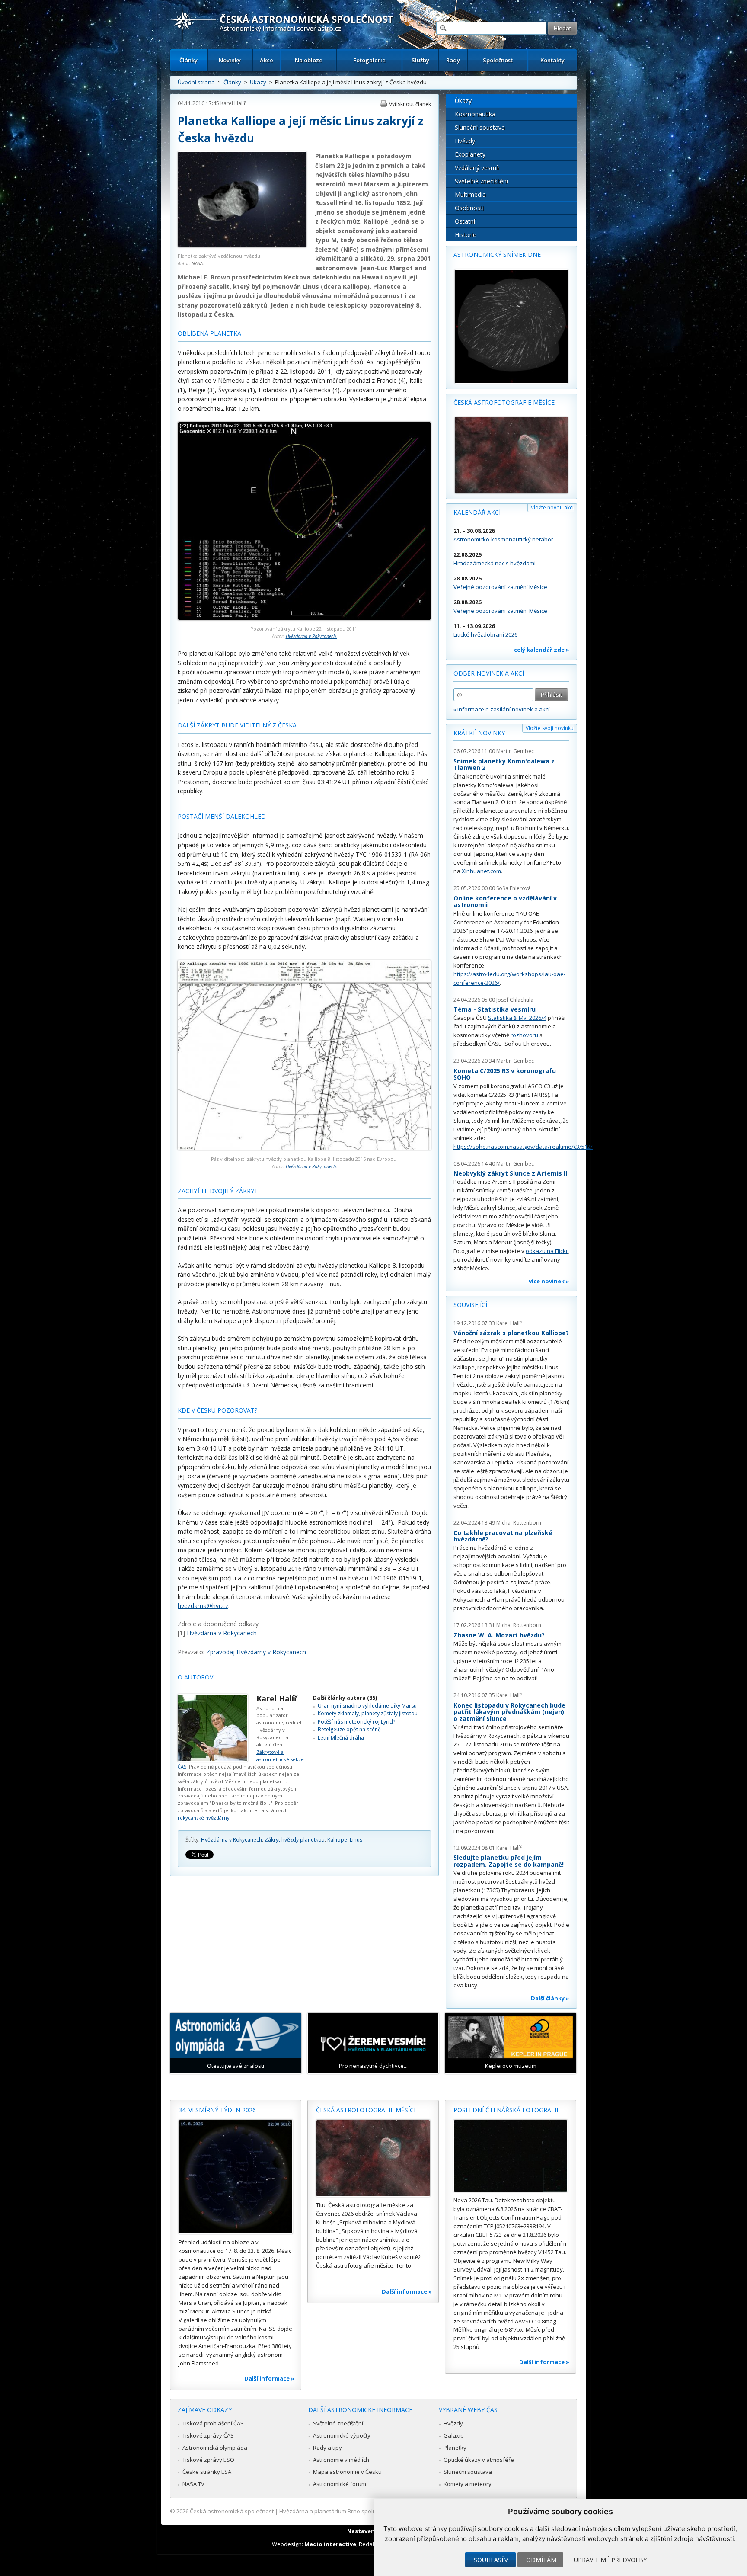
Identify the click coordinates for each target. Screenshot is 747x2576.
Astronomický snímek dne (497, 255)
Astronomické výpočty (342, 2435)
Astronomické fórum (340, 2484)
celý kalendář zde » (542, 650)
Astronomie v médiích (341, 2460)
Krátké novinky (479, 733)
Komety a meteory (468, 2484)
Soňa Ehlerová (514, 888)
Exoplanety (470, 154)
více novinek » (549, 1281)
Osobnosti (469, 208)
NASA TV (193, 2484)
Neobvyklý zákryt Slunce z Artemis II (510, 1173)
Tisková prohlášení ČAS (213, 2423)
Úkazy (258, 82)
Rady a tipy (327, 2448)
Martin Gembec (515, 751)
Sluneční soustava (480, 127)
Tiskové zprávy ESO (208, 2460)
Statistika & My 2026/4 (517, 1018)
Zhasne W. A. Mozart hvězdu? (499, 1635)
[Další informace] (236, 2177)
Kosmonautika (475, 114)
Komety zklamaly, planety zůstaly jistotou (368, 1713)
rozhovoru (524, 1035)
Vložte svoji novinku (550, 728)
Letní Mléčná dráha (341, 1738)
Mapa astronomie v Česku (347, 2472)
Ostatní (465, 221)
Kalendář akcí (477, 512)
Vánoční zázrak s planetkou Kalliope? (511, 1333)
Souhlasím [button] (491, 2560)
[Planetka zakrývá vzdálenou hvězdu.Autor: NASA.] (242, 245)
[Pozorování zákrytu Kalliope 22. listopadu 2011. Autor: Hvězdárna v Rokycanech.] (304, 618)
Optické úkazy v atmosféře (479, 2460)
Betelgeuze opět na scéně (349, 1729)
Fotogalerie (369, 60)
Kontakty (552, 60)
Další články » (550, 1998)
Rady (453, 60)
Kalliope (337, 1840)
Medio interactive (330, 2544)
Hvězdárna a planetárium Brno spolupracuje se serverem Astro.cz (366, 2511)
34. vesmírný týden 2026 (217, 2110)
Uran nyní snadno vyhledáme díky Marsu (367, 1706)
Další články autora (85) (345, 1698)
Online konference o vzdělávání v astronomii (505, 902)
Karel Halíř (233, 103)
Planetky (455, 2448)
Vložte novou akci (552, 508)
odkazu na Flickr (547, 1251)
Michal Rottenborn (519, 1523)
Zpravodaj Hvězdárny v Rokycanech (256, 1652)
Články (188, 60)
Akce (267, 60)
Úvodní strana (196, 82)
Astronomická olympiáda (215, 2448)
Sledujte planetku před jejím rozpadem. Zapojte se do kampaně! (509, 1861)
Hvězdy (465, 141)
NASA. (198, 263)
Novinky (230, 60)
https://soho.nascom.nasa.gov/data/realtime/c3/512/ (523, 1147)
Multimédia (470, 194)
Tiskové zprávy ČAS (208, 2435)
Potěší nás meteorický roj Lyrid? (356, 1722)
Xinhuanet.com (481, 871)
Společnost (498, 60)
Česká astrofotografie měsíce (504, 402)
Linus (356, 1840)
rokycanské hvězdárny (204, 1818)
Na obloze (309, 60)
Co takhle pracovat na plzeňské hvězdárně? (503, 1536)
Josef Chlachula (515, 1000)
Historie (466, 235)
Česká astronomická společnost (232, 2511)
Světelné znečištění (481, 181)
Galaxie (454, 2435)
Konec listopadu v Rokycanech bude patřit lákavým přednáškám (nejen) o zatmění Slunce (509, 1712)
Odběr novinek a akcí (489, 673)
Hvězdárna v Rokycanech (222, 1633)
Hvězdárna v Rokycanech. (311, 636)
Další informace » (269, 2378)
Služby (420, 60)
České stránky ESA (207, 2472)
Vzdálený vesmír (477, 168)
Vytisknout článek (410, 104)
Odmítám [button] (541, 2560)
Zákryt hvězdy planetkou (295, 1840)
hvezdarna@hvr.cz (203, 1606)
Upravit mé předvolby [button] (610, 2560)
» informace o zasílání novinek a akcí (501, 709)
